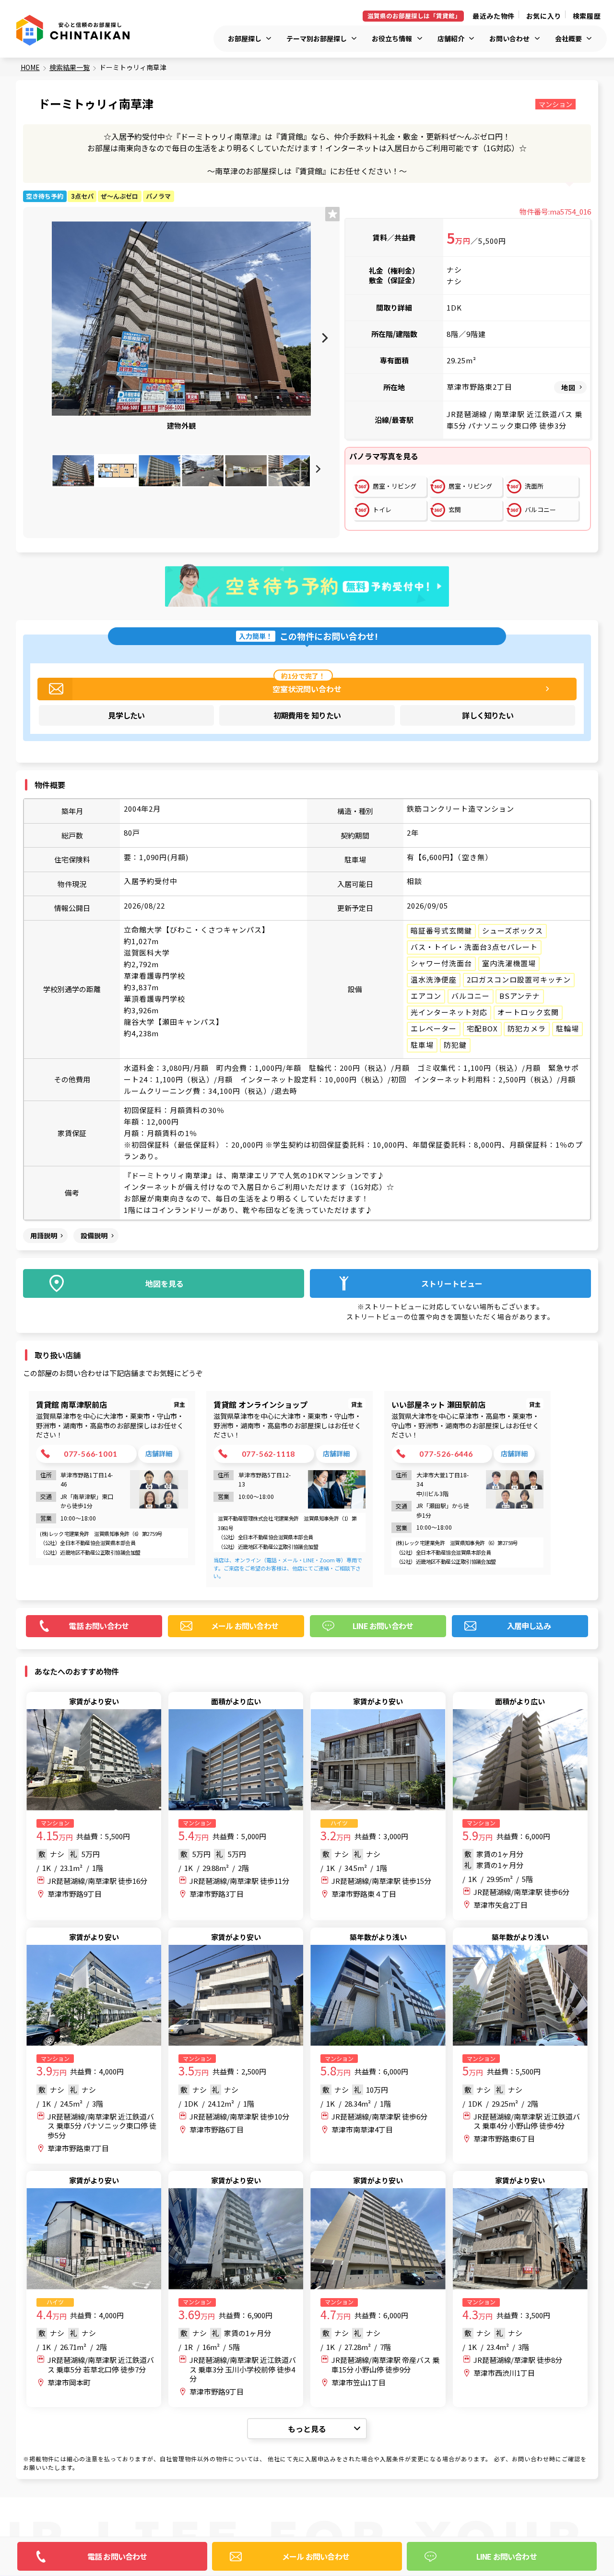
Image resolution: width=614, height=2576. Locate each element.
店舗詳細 (159, 1453)
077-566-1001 (91, 1454)
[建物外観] (181, 318)
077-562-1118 (269, 1454)
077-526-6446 (446, 1454)
